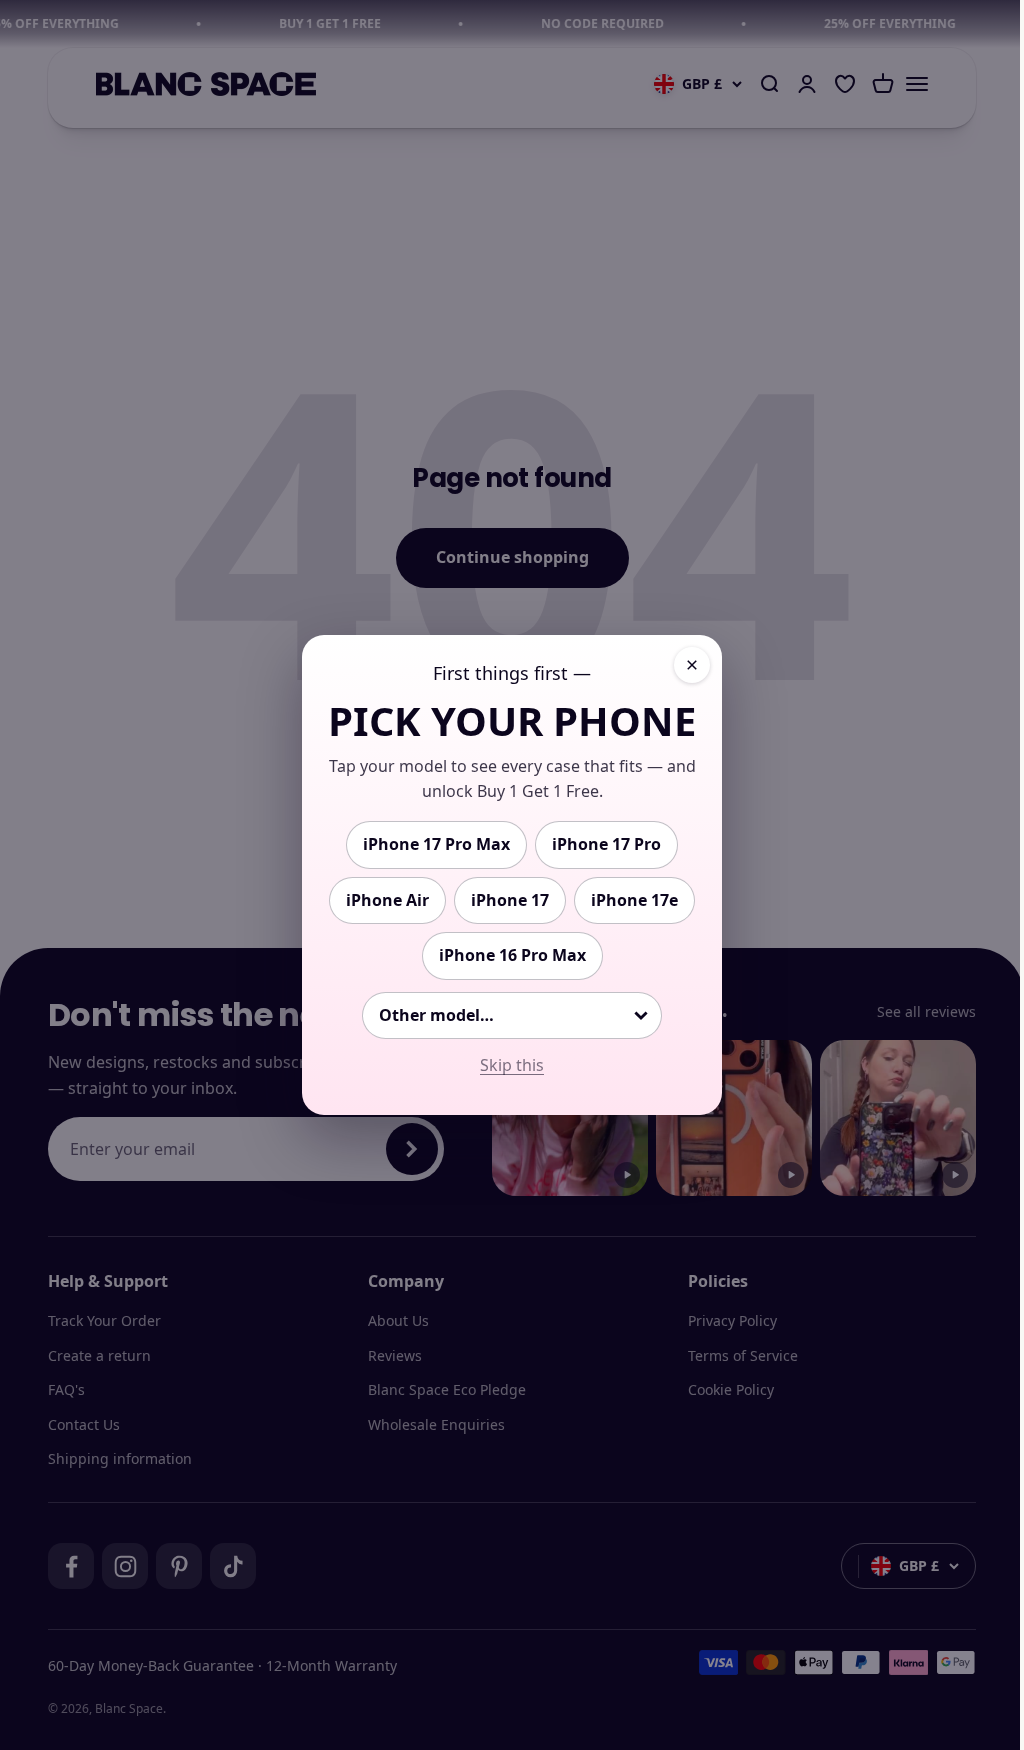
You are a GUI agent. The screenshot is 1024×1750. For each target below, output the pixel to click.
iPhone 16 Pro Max (512, 955)
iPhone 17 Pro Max (436, 844)
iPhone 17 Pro (606, 844)
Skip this (512, 1065)
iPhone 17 (510, 900)
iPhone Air (387, 900)
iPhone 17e (634, 900)
